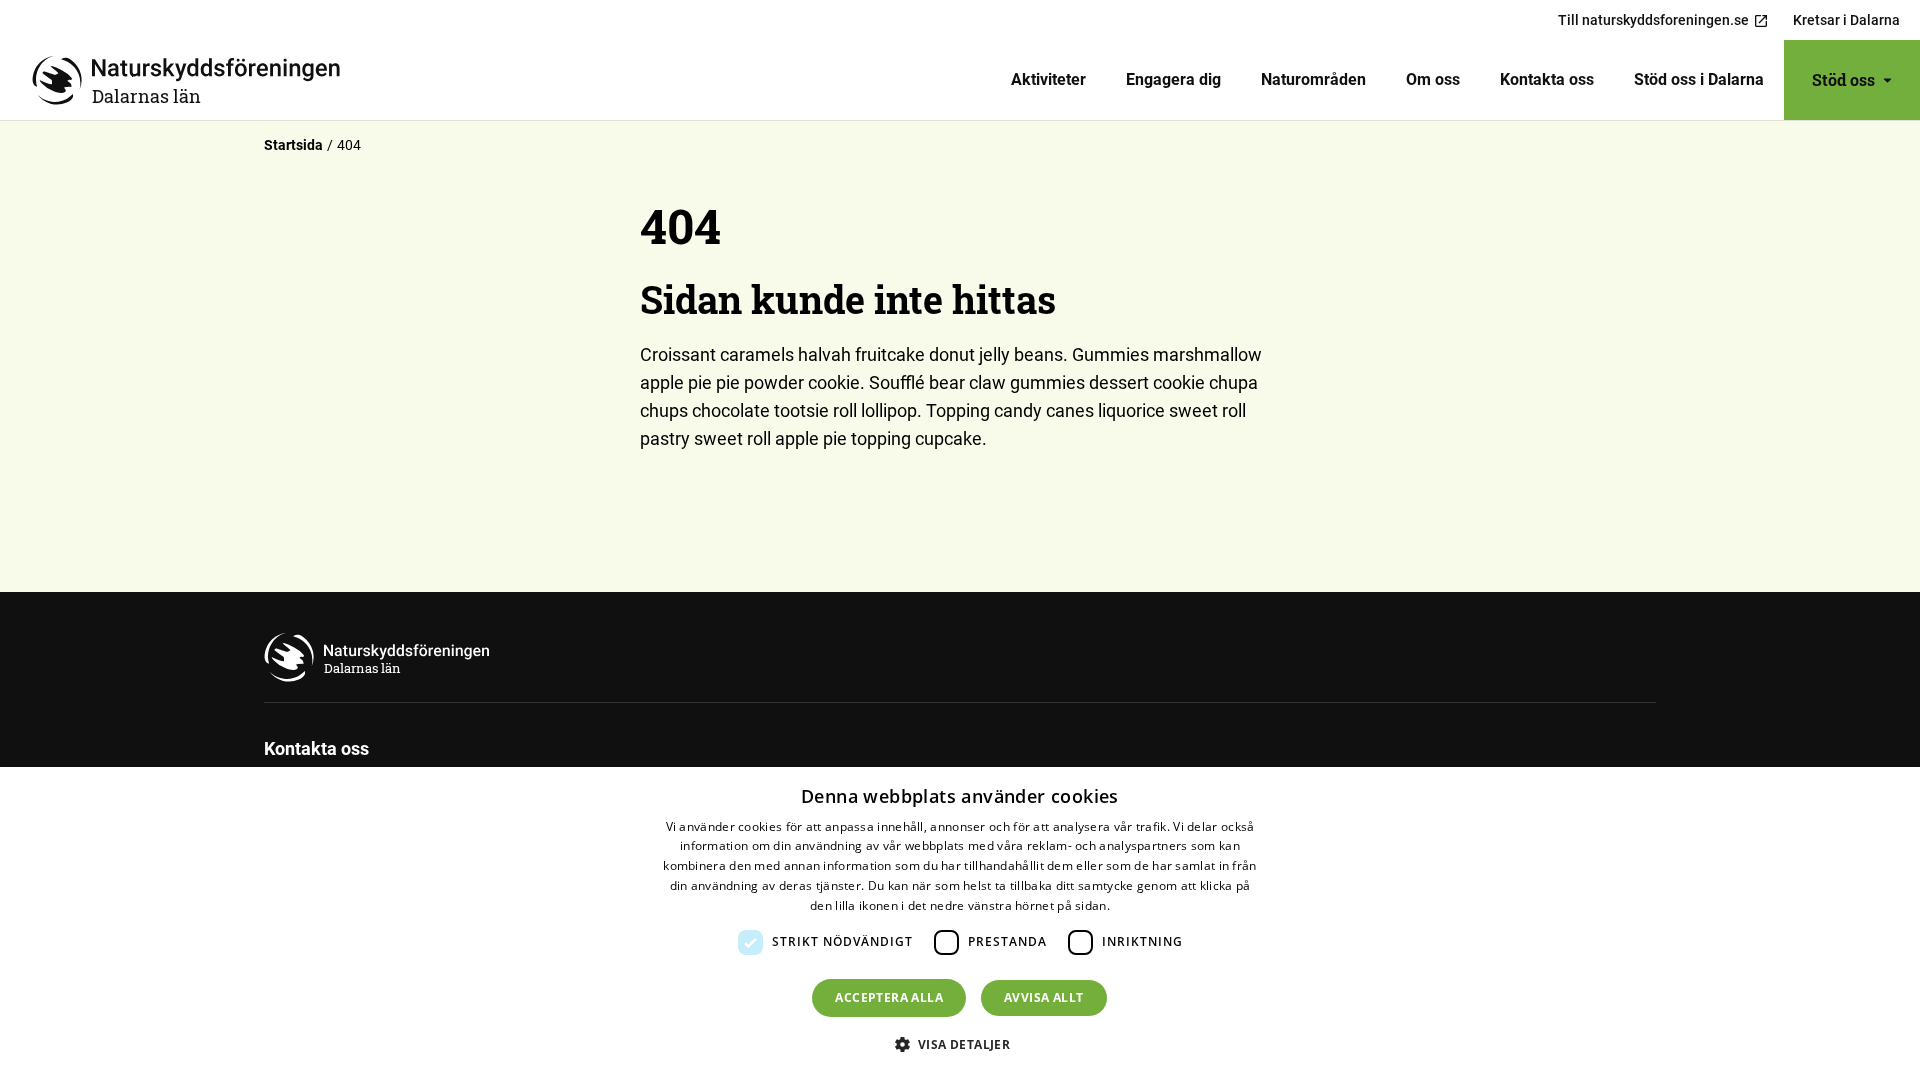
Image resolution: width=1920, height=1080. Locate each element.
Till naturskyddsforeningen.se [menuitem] (1653, 20)
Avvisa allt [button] (1043, 997)
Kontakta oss (1547, 79)
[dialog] (960, 923)
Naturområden (1313, 79)
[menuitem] (1048, 80)
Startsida (293, 145)
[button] (960, 1044)
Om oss (1433, 79)
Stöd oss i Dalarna (1699, 79)
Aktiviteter (1048, 79)
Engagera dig (1173, 79)
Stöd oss (1843, 79)
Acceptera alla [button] (889, 997)
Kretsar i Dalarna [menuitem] (1846, 20)
